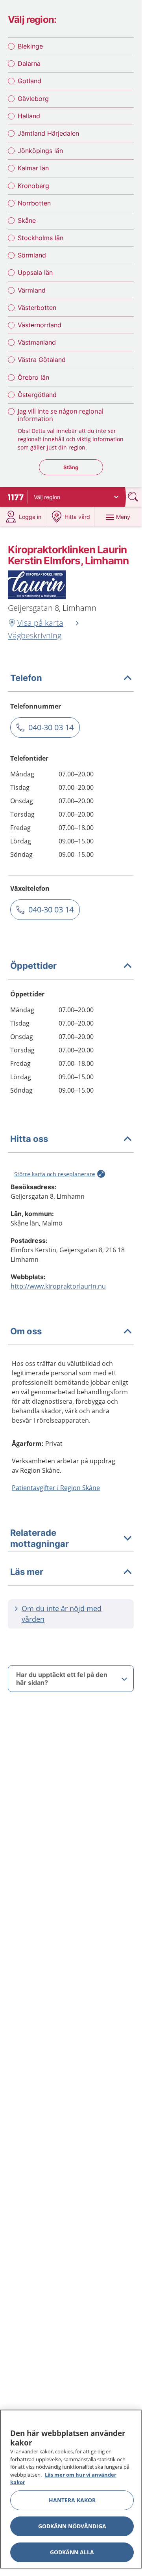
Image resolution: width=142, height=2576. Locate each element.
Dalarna (29, 63)
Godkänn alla (72, 2552)
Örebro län (33, 377)
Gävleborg (33, 99)
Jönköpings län (40, 151)
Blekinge (30, 46)
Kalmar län (33, 168)
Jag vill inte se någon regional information (61, 415)
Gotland (30, 81)
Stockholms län (41, 238)
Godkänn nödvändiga (72, 2526)
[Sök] (134, 497)
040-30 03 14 (51, 727)
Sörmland (32, 255)
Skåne (27, 220)
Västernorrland (40, 325)
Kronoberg (33, 186)
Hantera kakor (72, 2500)
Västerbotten (37, 308)
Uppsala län (35, 272)
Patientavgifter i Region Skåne (56, 1488)
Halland (29, 116)
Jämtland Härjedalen (48, 133)
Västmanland (37, 342)
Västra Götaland (42, 360)
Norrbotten (34, 203)
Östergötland (37, 395)
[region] (71, 2489)
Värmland (32, 290)
